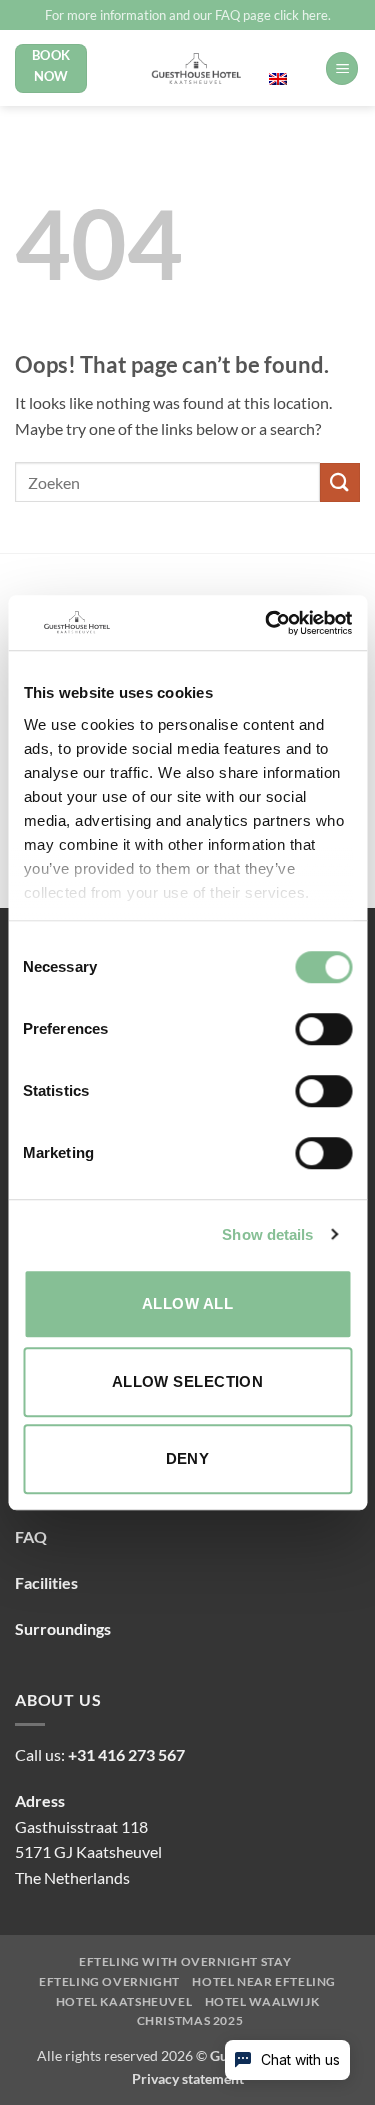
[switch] (323, 1029)
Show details (267, 1234)
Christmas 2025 (190, 2021)
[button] (342, 68)
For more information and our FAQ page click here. (188, 15)
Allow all (187, 1303)
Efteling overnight (109, 1982)
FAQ (31, 1536)
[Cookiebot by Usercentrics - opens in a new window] (267, 623)
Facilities (46, 1582)
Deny (188, 1458)
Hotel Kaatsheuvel (124, 2002)
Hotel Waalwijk (262, 2002)
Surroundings (63, 1628)
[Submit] (340, 482)
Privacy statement (188, 2078)
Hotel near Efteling (264, 1982)
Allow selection (188, 1381)
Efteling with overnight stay (185, 1962)
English (290, 59)
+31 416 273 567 (126, 1754)
